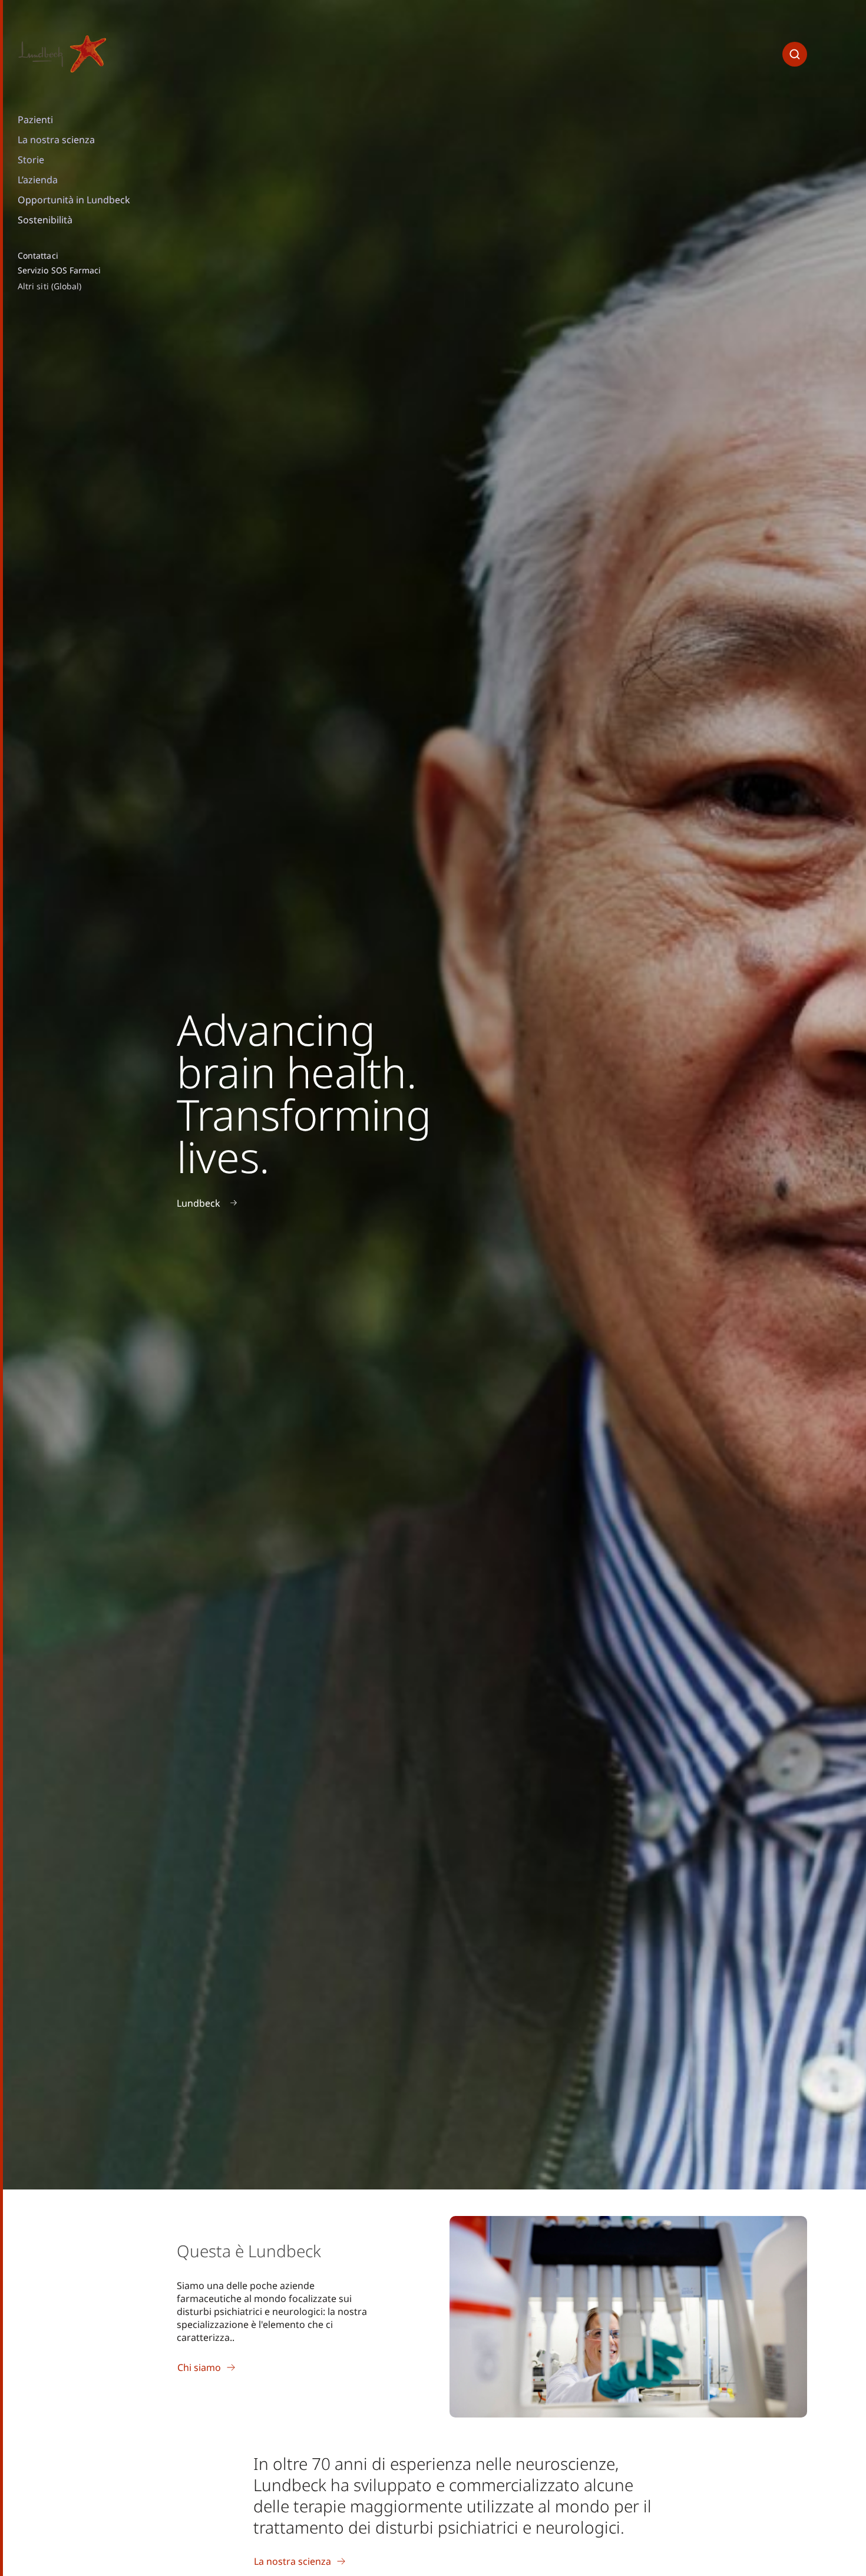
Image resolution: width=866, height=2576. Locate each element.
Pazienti (35, 120)
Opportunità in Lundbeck (74, 200)
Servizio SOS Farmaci (59, 270)
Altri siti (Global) (49, 286)
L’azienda (38, 180)
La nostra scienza (56, 140)
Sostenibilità (45, 220)
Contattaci (38, 256)
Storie (31, 160)
